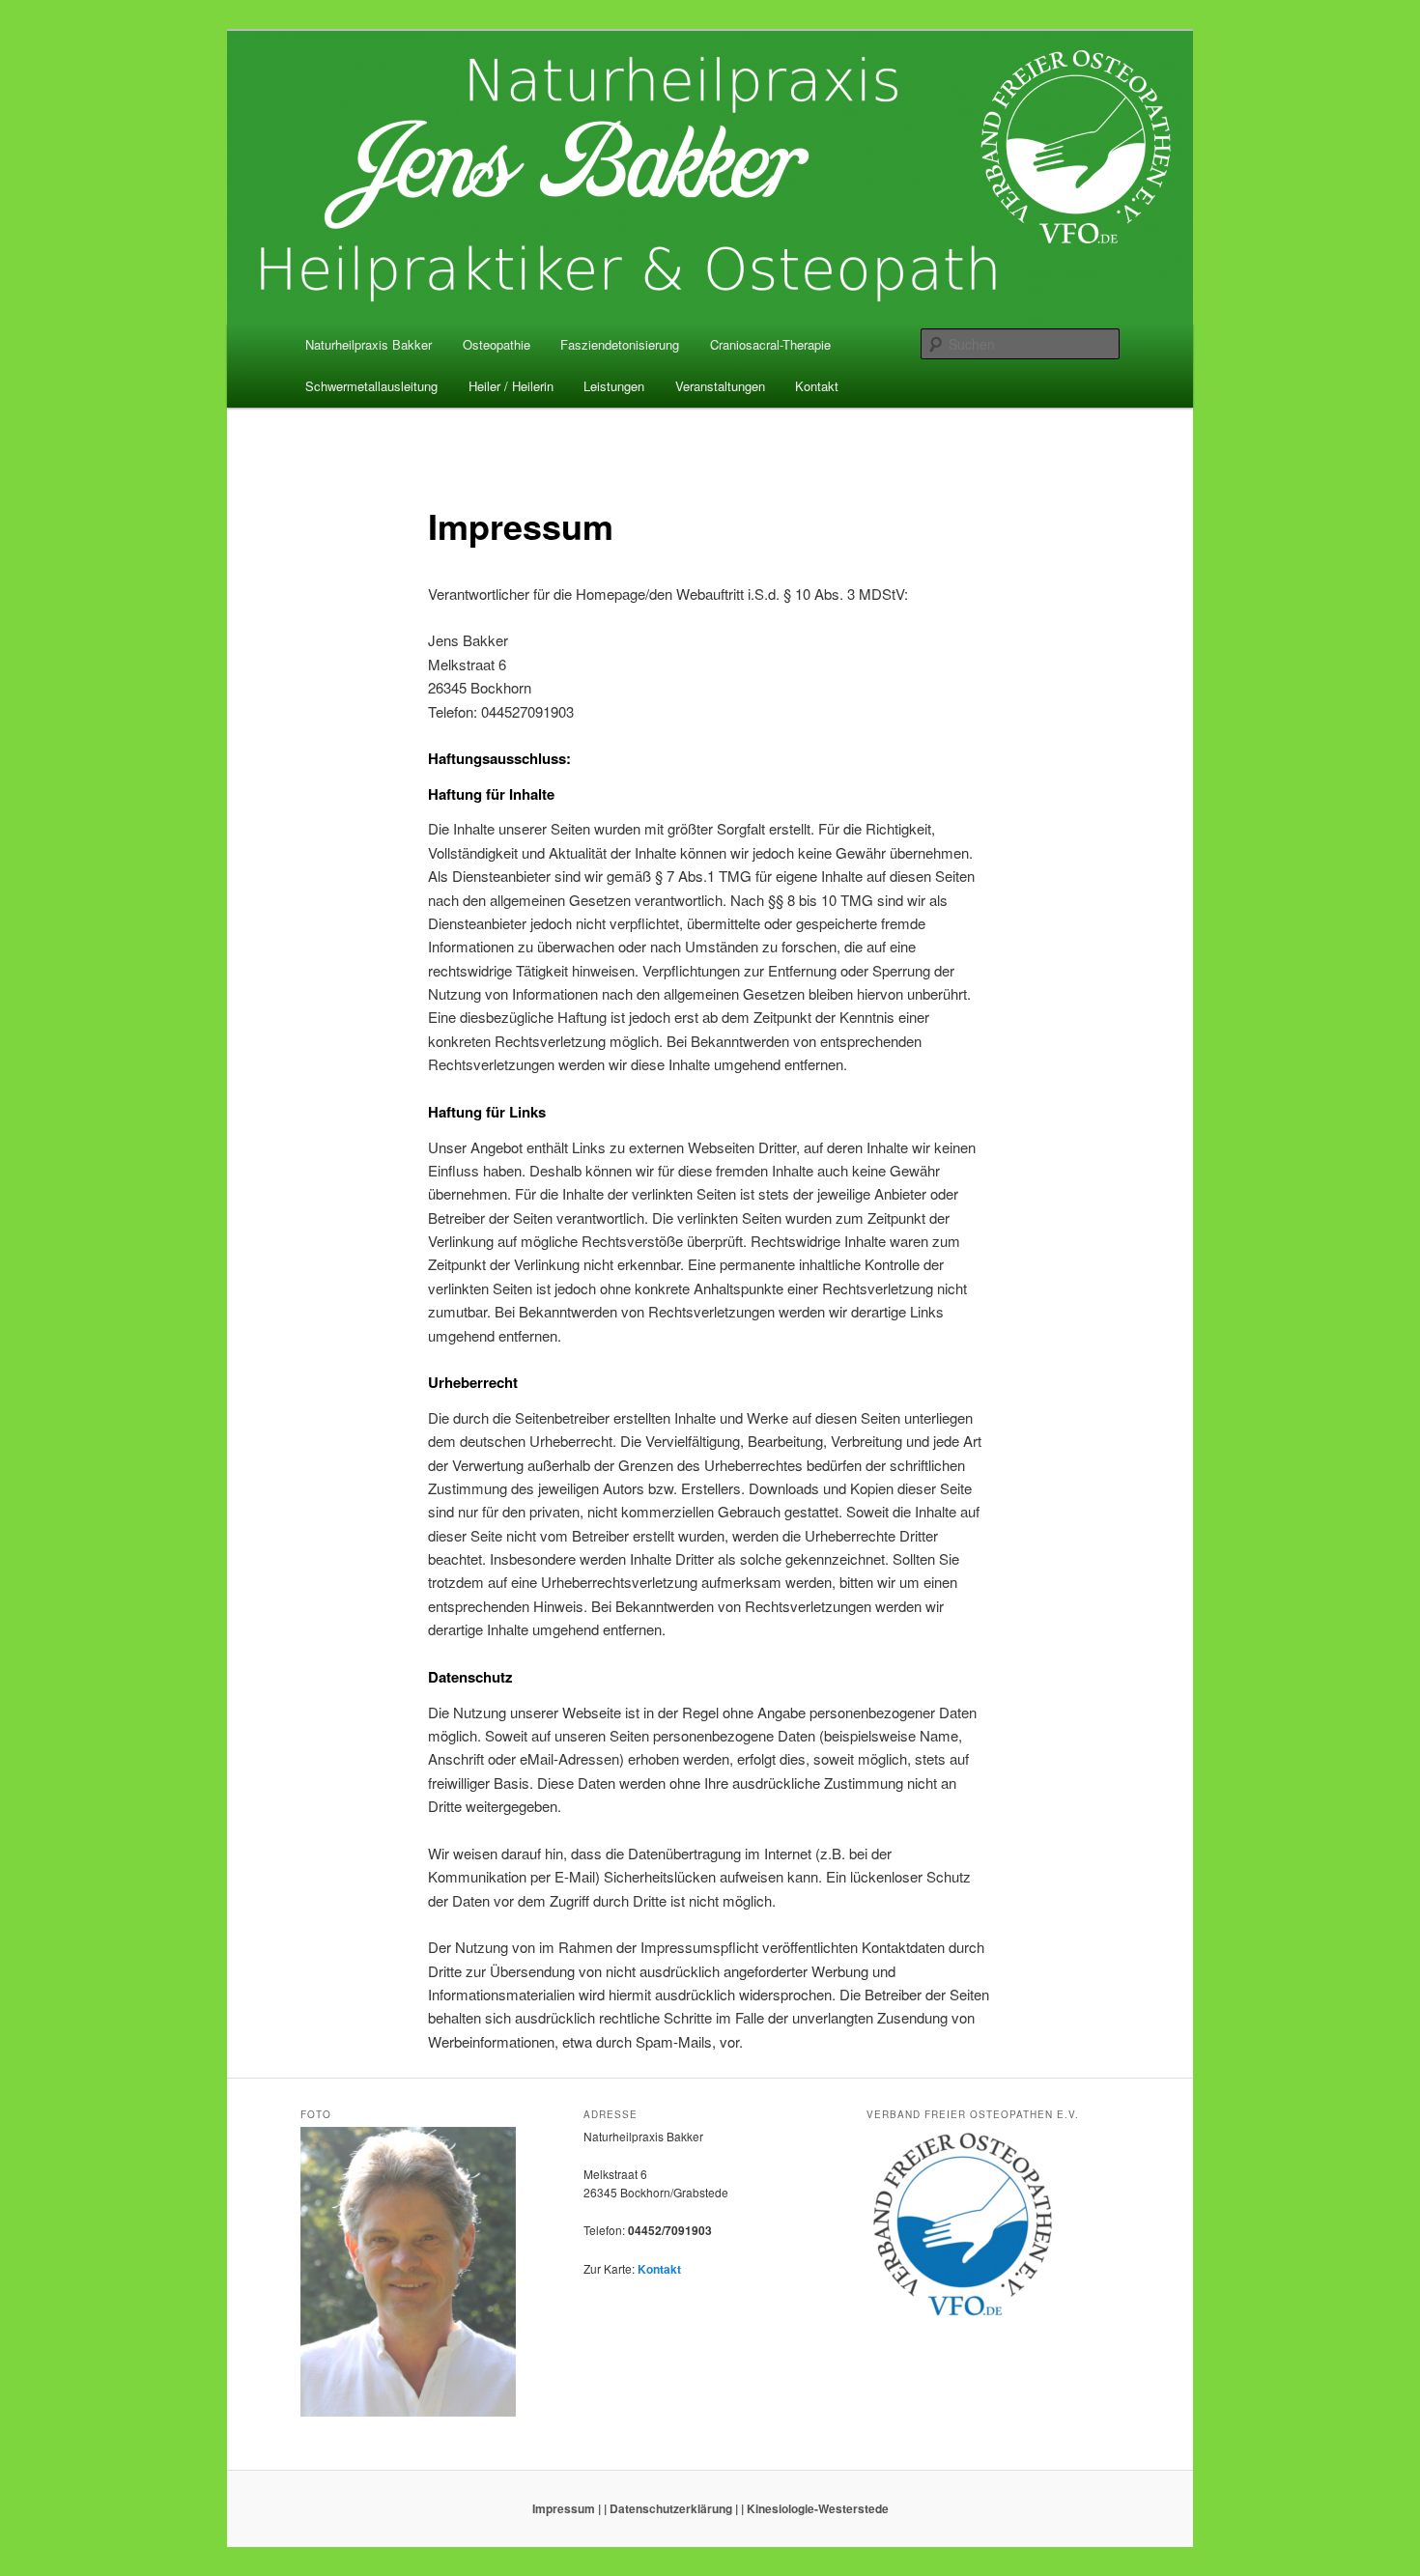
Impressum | (567, 2508)
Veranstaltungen (720, 386)
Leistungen (614, 386)
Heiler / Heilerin (511, 386)
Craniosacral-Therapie (770, 344)
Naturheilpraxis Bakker (369, 344)
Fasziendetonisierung (620, 344)
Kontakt (817, 386)
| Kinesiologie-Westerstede (815, 2508)
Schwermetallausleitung (371, 386)
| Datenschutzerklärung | (671, 2508)
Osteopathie (497, 344)
